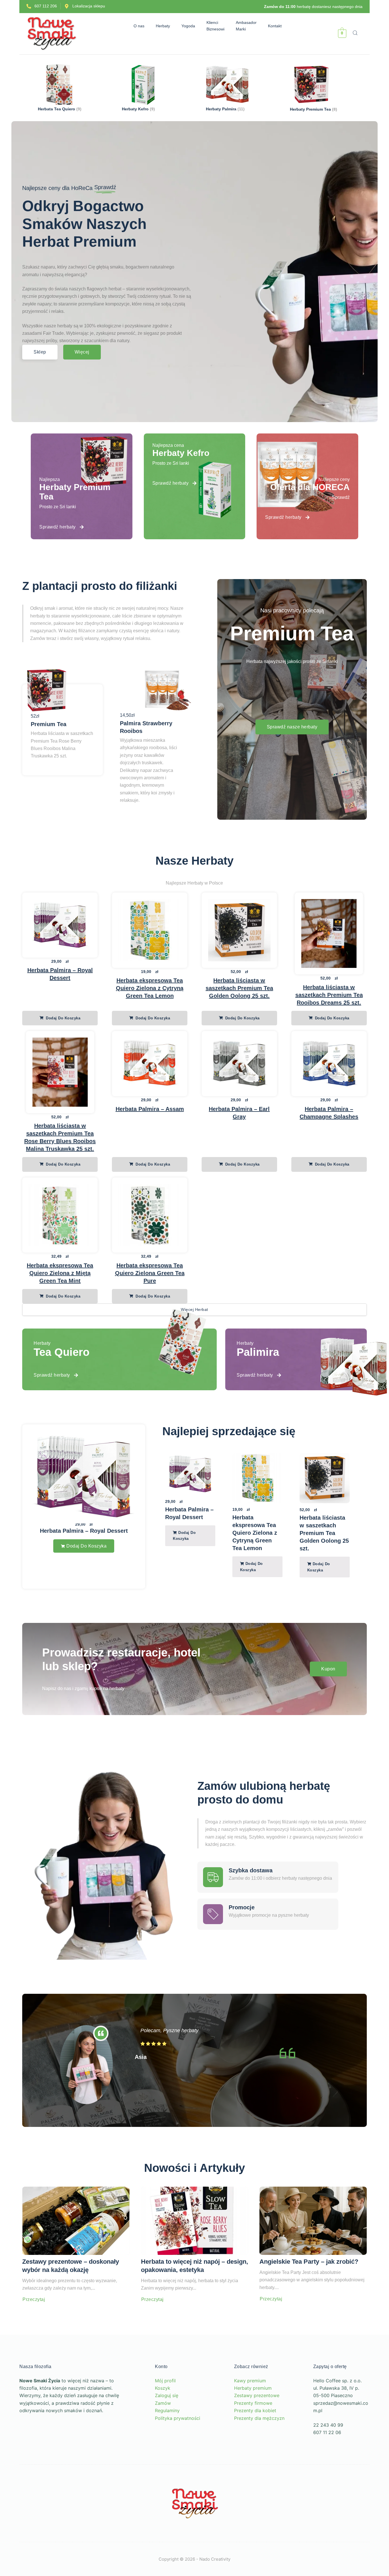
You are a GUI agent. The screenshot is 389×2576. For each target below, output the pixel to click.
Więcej (82, 352)
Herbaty (160, 26)
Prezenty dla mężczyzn (259, 2451)
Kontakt (278, 26)
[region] (74, 2517)
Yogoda (191, 26)
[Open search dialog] (355, 34)
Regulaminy (167, 2444)
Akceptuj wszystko (74, 2550)
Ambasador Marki (249, 26)
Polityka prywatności (178, 2451)
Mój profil (165, 2414)
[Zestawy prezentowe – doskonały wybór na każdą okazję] (76, 2254)
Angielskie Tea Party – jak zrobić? (309, 2295)
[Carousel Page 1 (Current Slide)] (259, 1618)
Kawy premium (250, 2414)
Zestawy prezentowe (257, 2429)
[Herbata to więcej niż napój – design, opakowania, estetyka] (195, 2254)
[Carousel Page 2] (264, 1618)
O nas (136, 26)
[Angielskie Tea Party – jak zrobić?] (313, 2254)
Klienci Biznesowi (218, 26)
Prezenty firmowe (253, 2436)
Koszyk (163, 2421)
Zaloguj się (167, 2429)
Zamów (163, 2436)
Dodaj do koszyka (63, 1018)
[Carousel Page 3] (270, 1618)
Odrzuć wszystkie (96, 2533)
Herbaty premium (253, 2421)
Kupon (328, 1702)
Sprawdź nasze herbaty (292, 727)
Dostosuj (41, 2533)
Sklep (40, 352)
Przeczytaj (34, 2333)
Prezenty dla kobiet (255, 2444)
